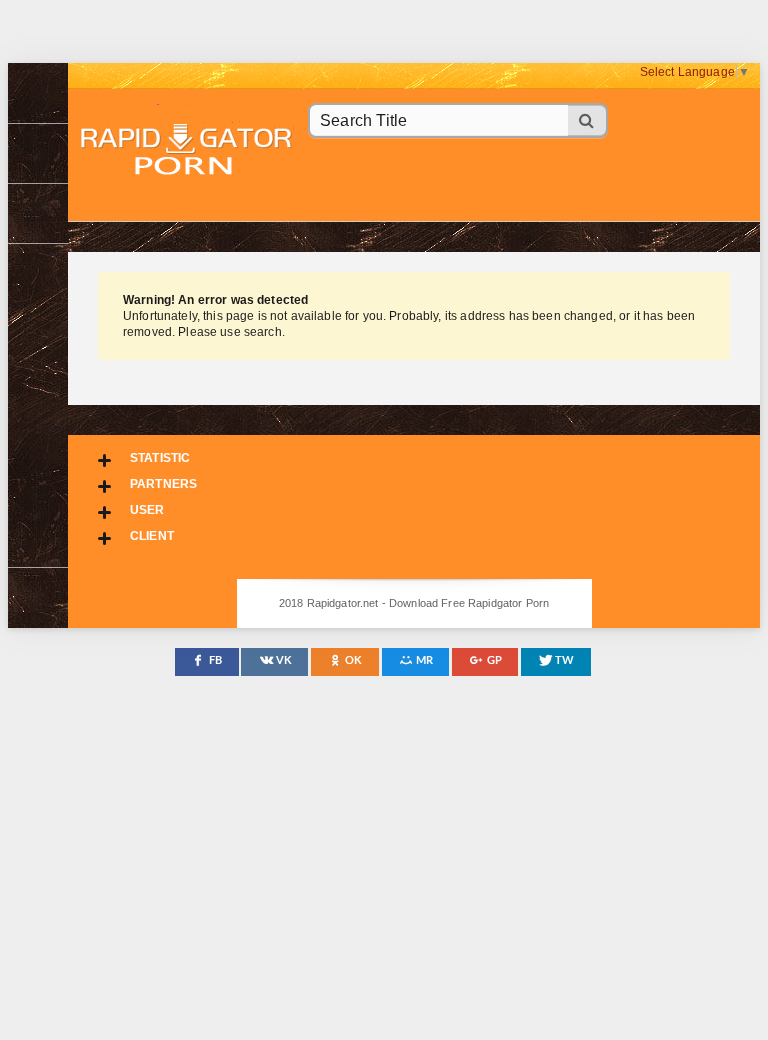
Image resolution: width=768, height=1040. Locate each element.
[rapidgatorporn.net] (38, 93)
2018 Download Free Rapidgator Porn (188, 151)
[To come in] (38, 153)
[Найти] (588, 120)
